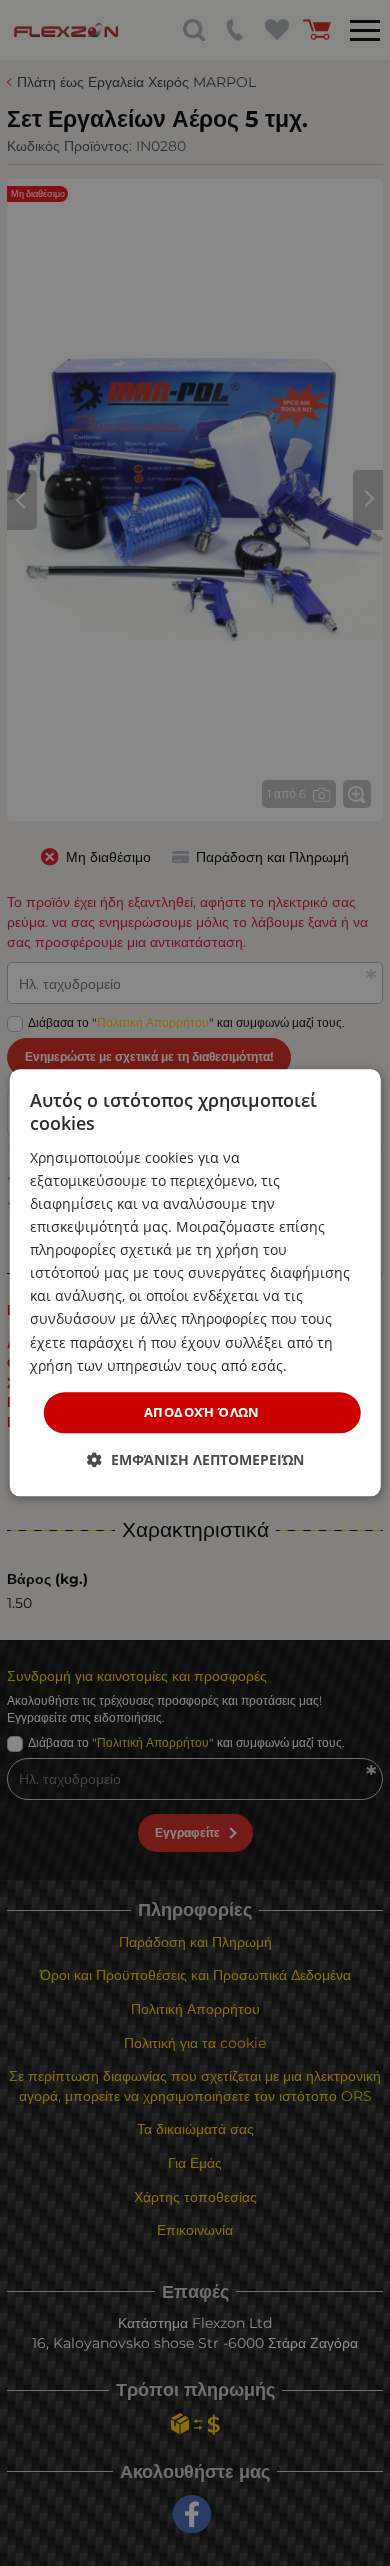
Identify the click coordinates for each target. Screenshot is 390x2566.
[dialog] (195, 1282)
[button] (195, 1460)
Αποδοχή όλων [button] (202, 1412)
